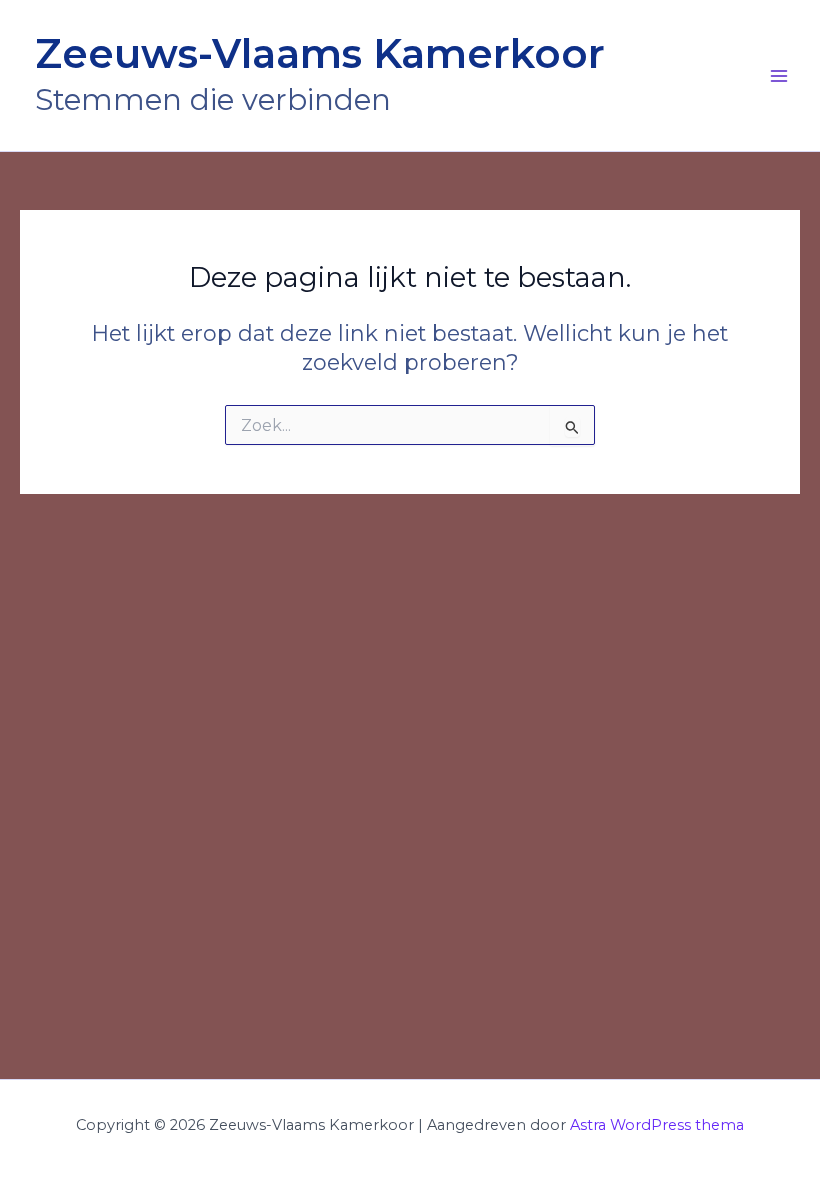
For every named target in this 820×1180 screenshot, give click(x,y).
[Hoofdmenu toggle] (779, 76)
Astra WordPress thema (657, 1125)
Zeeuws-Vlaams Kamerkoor (320, 53)
